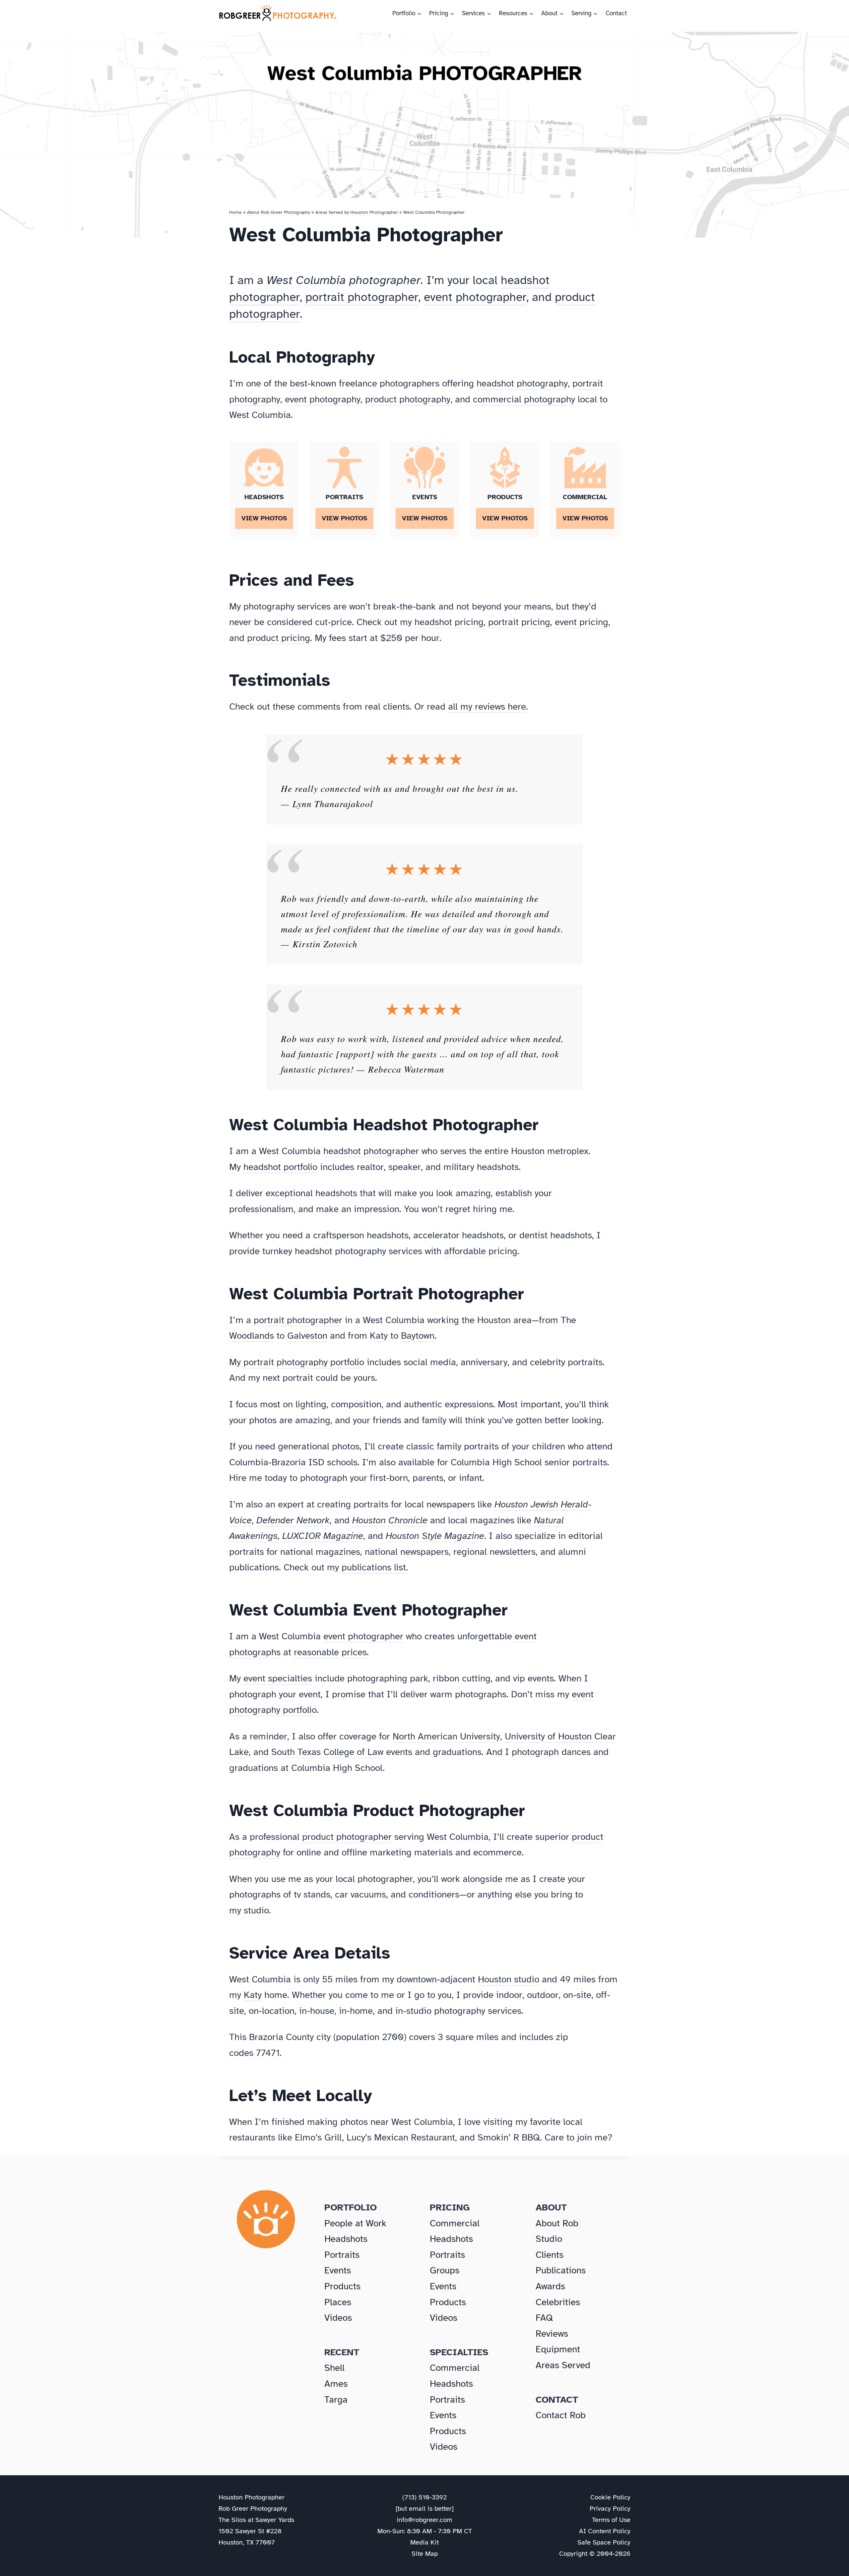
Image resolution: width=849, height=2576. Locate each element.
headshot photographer (371, 1151)
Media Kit (424, 2542)
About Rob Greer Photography (279, 212)
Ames (336, 2384)
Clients (550, 2255)
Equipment (558, 2349)
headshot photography (522, 383)
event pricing (582, 622)
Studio (549, 2239)
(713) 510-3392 (424, 2497)
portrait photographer (362, 297)
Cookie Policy (610, 2497)
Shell (334, 2368)
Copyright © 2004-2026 (595, 2554)
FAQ (544, 2318)
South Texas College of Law (327, 1752)
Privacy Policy (610, 2509)
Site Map (425, 2554)
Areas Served (563, 2365)
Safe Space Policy (604, 2542)
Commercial (455, 2223)
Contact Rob (561, 2415)
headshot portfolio (280, 1167)
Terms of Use (611, 2520)
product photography (408, 399)
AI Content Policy (605, 2531)
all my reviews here (487, 706)
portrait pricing (519, 622)
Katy (379, 1336)
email (417, 2509)
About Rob (557, 2223)
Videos (338, 2318)
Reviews (552, 2334)
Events (338, 2270)
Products (342, 2286)
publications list (374, 1567)
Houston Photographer (252, 2497)
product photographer (347, 1837)
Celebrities (558, 2302)
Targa (336, 2400)
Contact (616, 13)
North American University (446, 1736)
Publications (561, 2270)
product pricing (279, 638)
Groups (445, 2270)
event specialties (278, 1678)
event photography (323, 399)
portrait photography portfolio (304, 1362)
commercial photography (524, 399)
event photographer (475, 297)
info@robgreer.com (424, 2520)
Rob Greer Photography (253, 2509)
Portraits (342, 2255)
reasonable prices (330, 1652)
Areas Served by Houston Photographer (357, 212)
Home (235, 212)
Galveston (307, 1336)
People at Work (355, 2223)
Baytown (418, 1336)
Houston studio (509, 1979)
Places (338, 2302)
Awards (550, 2286)
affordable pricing (481, 1251)
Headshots (346, 2239)
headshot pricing (449, 622)
